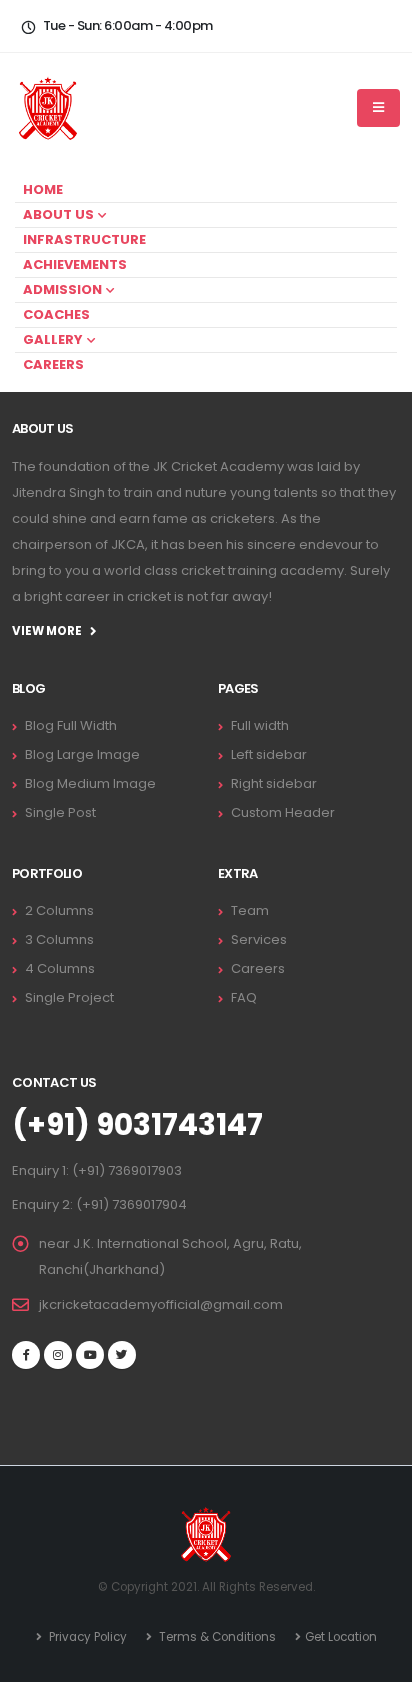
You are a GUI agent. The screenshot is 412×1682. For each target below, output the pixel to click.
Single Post (60, 812)
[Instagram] (58, 1355)
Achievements (75, 264)
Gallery (53, 339)
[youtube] (90, 1355)
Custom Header (283, 812)
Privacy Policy (86, 1637)
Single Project (69, 997)
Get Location (341, 1637)
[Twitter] (122, 1355)
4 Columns (60, 968)
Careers (53, 364)
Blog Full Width (71, 725)
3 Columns (59, 939)
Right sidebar (274, 783)
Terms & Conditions (216, 1637)
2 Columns (59, 910)
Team (250, 910)
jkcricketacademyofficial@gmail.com (161, 1304)
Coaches (56, 314)
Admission (62, 289)
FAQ (244, 997)
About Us (58, 214)
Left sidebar (269, 754)
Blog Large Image (82, 754)
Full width (260, 725)
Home (43, 189)
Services (259, 939)
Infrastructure (84, 239)
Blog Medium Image (90, 783)
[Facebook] (26, 1355)
